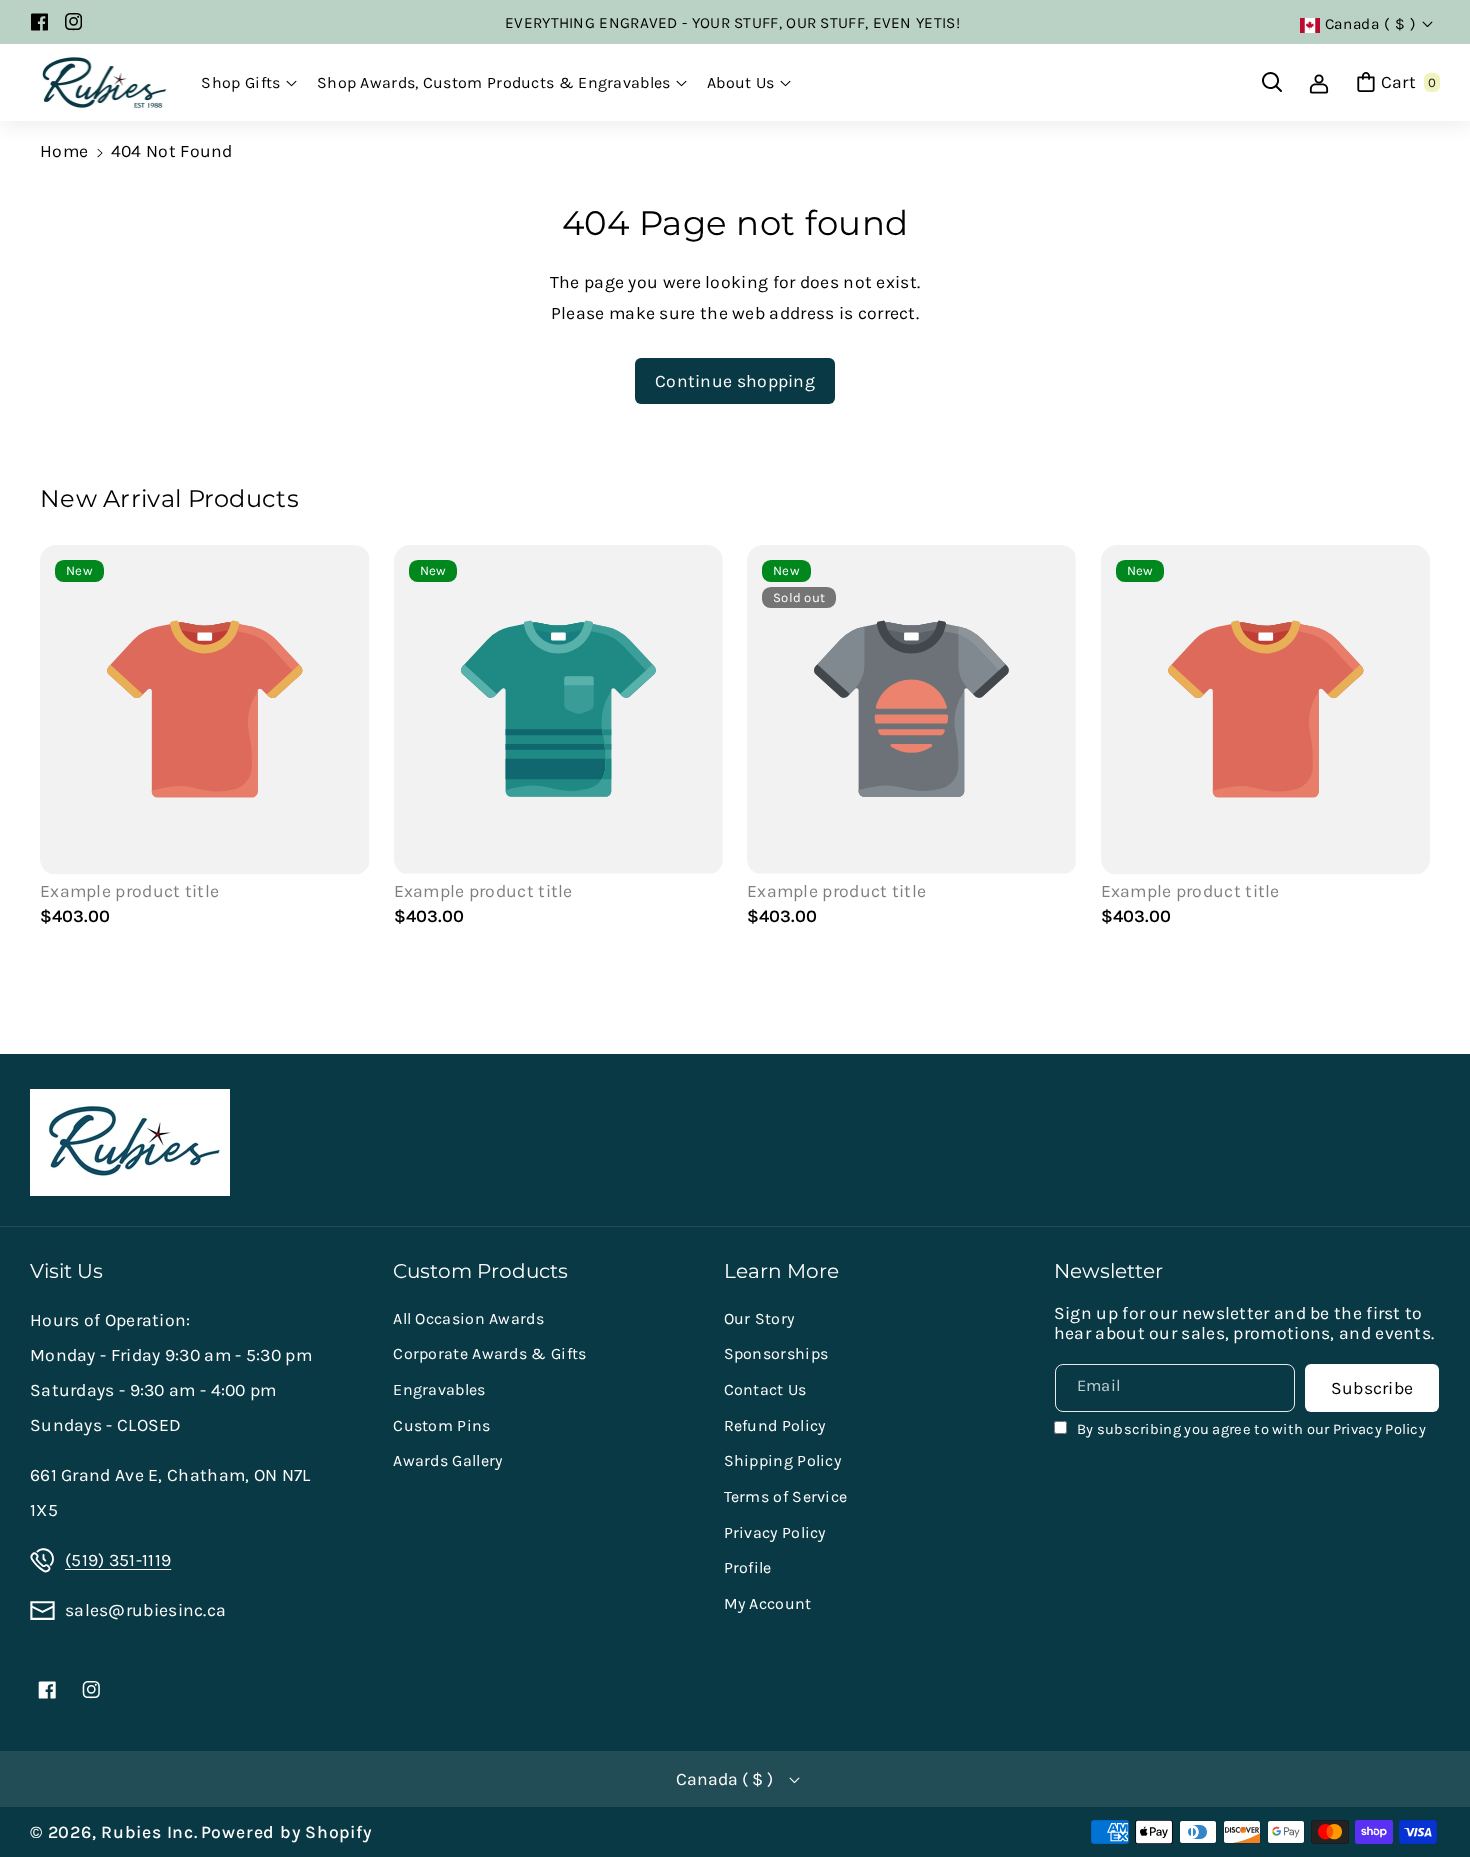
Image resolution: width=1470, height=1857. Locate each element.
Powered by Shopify (286, 1832)
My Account (768, 1603)
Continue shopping (735, 381)
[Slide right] (1405, 739)
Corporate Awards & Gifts (489, 1353)
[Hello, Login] (1319, 82)
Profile (748, 1567)
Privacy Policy (775, 1532)
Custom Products (480, 1271)
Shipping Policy (783, 1460)
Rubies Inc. (149, 1832)
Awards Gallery (447, 1460)
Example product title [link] (129, 891)
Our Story (759, 1318)
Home (64, 151)
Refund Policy (775, 1425)
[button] (249, 83)
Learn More (781, 1271)
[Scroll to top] (1425, 1792)
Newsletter (1108, 1271)
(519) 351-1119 (118, 1560)
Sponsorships (776, 1353)
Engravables (439, 1389)
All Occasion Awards (468, 1318)
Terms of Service (786, 1496)
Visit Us (66, 1271)
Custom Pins (441, 1425)
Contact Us (765, 1389)
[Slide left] (65, 739)
